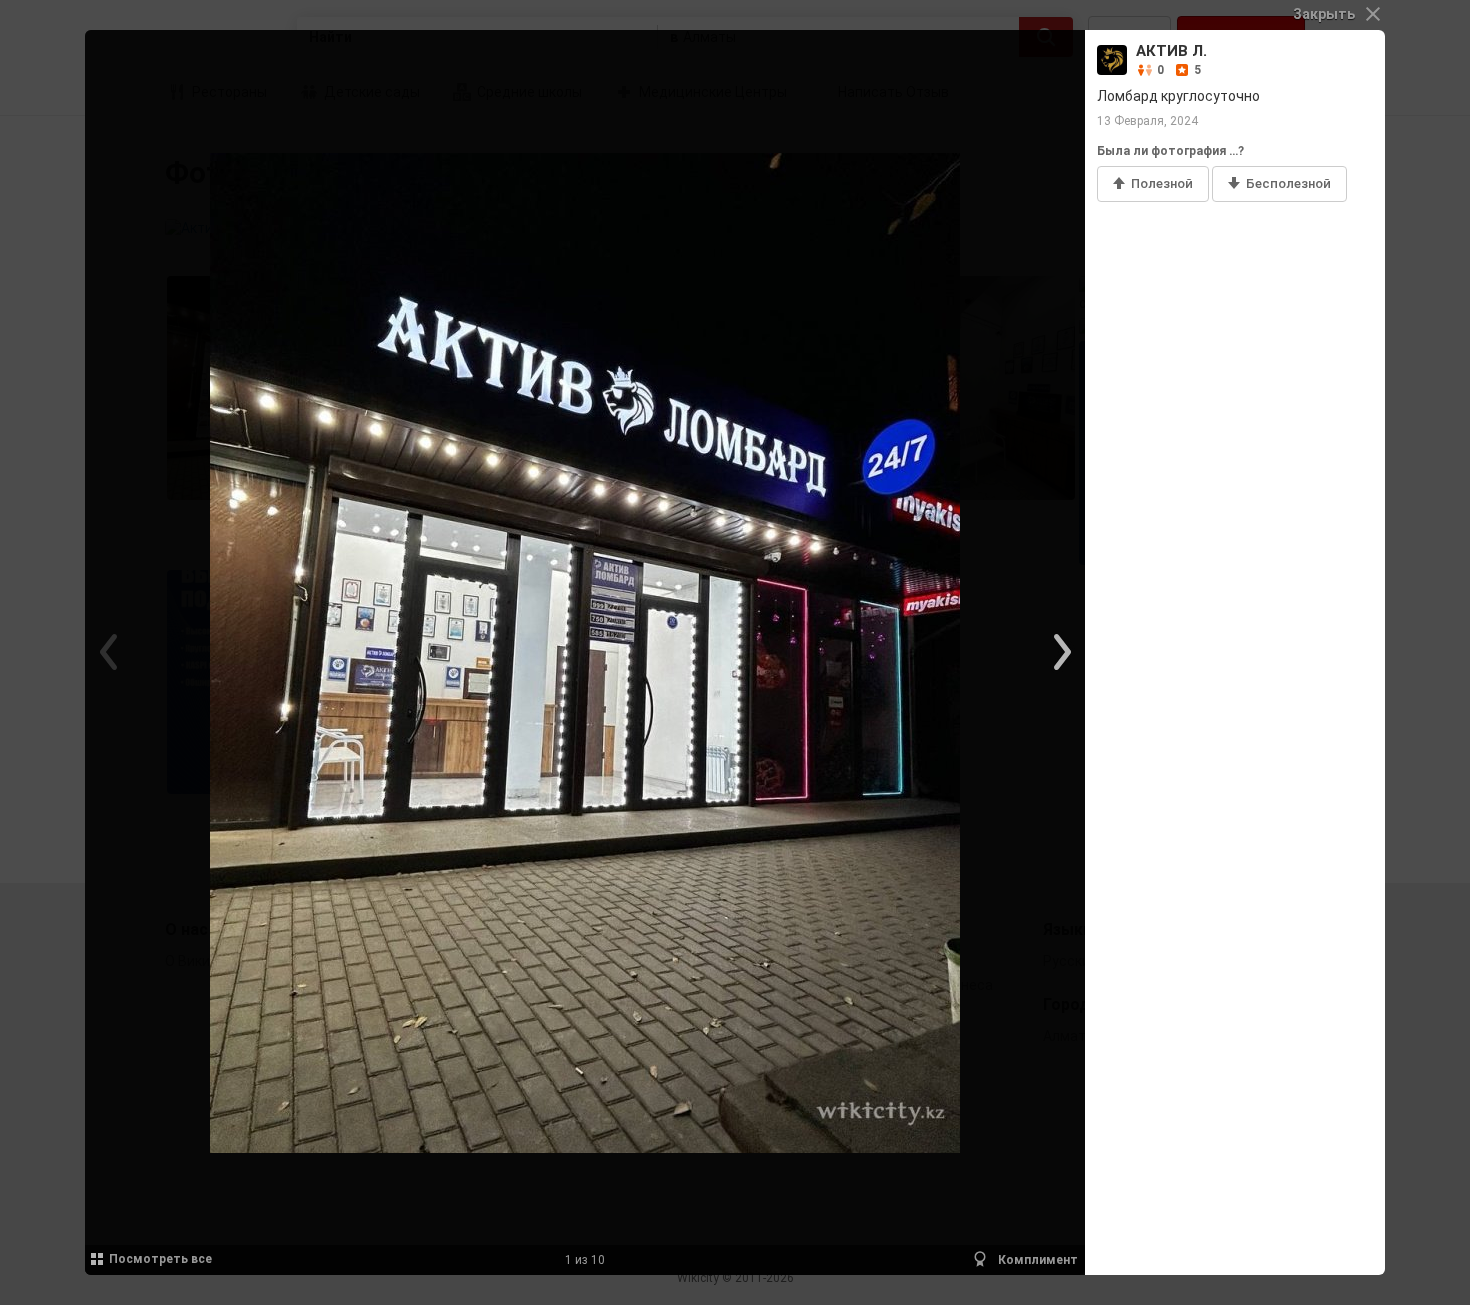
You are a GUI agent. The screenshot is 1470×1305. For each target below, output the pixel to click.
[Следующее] (1060, 653)
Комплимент (1036, 1260)
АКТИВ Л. (1171, 51)
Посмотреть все (160, 1259)
